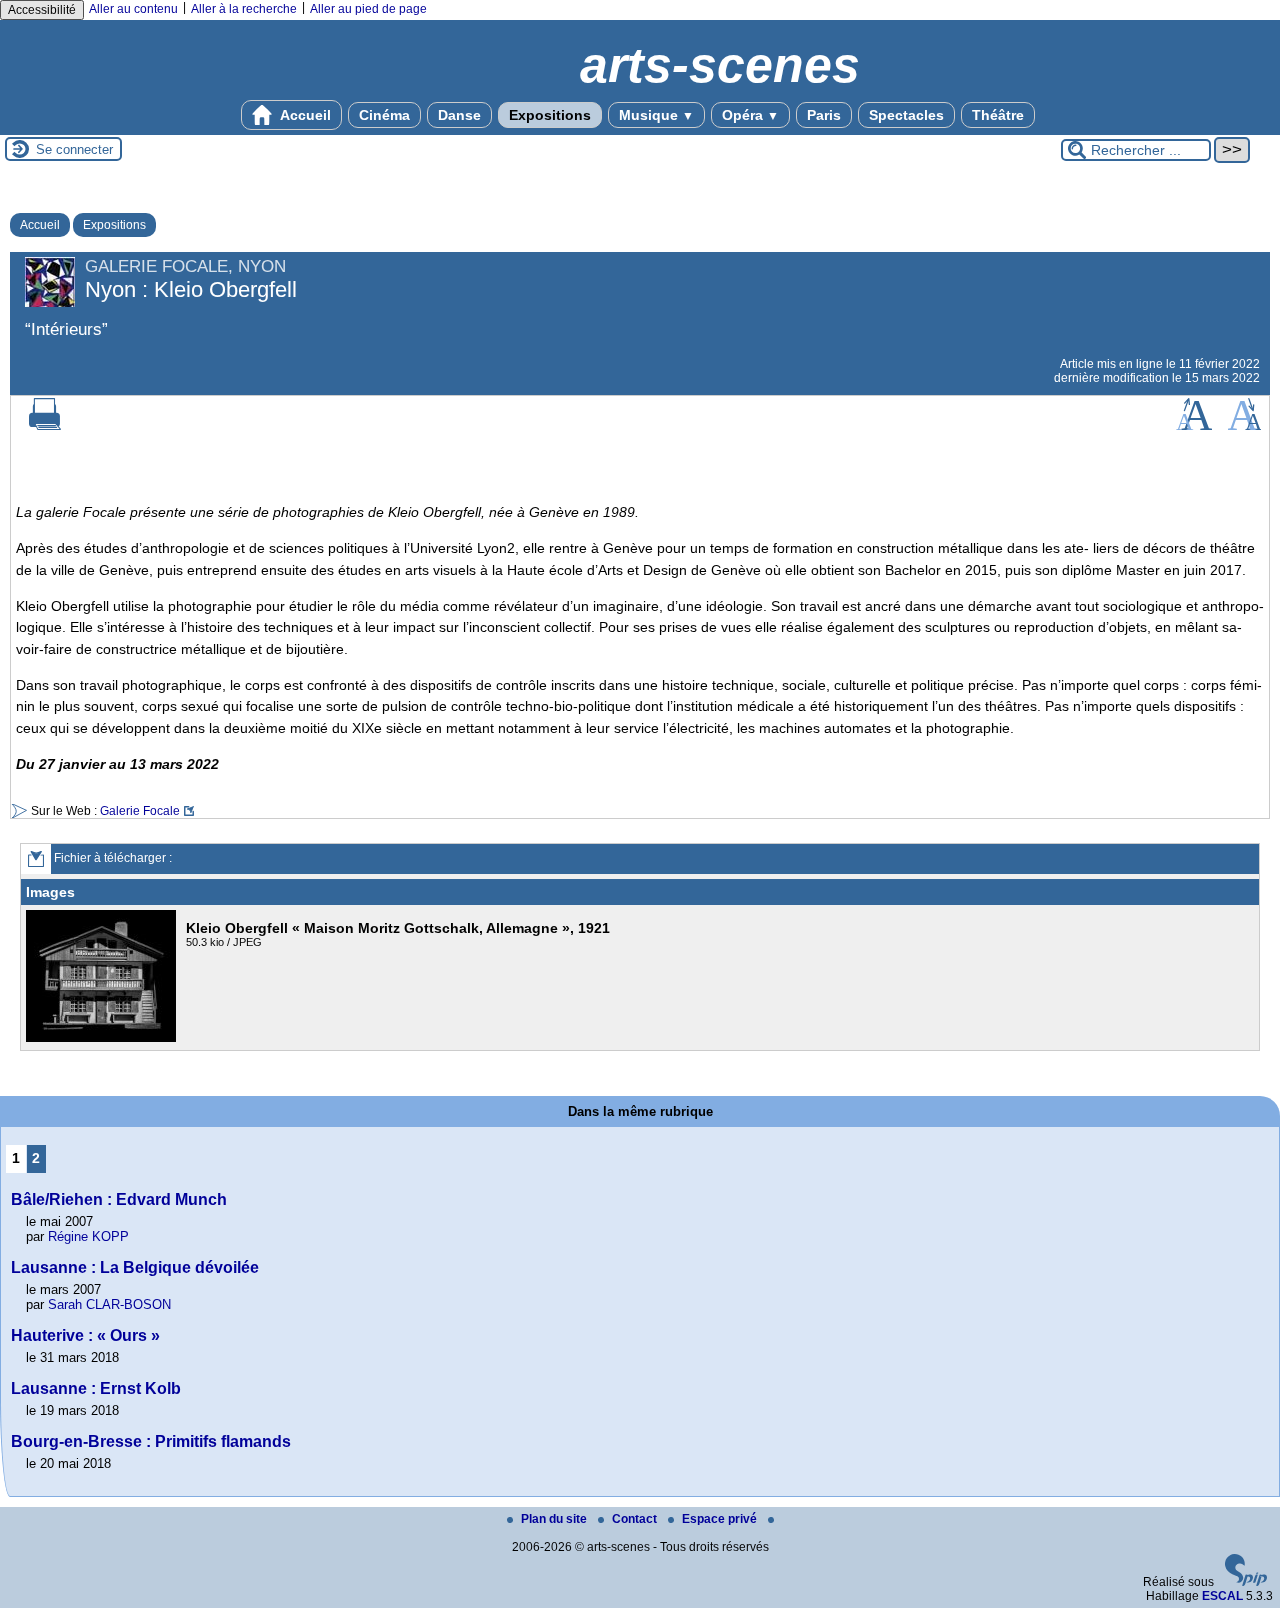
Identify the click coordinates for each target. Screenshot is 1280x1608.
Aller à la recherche (244, 9)
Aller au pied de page (368, 9)
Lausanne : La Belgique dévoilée (135, 1267)
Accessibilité (42, 10)
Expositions (550, 115)
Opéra (750, 115)
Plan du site (555, 1519)
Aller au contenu (133, 9)
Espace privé (721, 1519)
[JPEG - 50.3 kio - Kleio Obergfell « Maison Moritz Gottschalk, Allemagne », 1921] (103, 1038)
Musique (656, 115)
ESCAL (1222, 1596)
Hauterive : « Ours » (85, 1335)
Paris (824, 115)
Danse (459, 115)
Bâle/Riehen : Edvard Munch (119, 1199)
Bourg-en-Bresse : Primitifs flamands (151, 1441)
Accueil (304, 115)
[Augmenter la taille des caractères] (1194, 426)
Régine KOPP (88, 1236)
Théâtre (998, 115)
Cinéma (384, 115)
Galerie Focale (140, 811)
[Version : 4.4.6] (1246, 1582)
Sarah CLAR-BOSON (109, 1304)
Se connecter (74, 149)
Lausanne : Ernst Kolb (96, 1388)
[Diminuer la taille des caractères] (1244, 426)
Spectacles (906, 115)
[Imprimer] (45, 426)
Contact (636, 1519)
